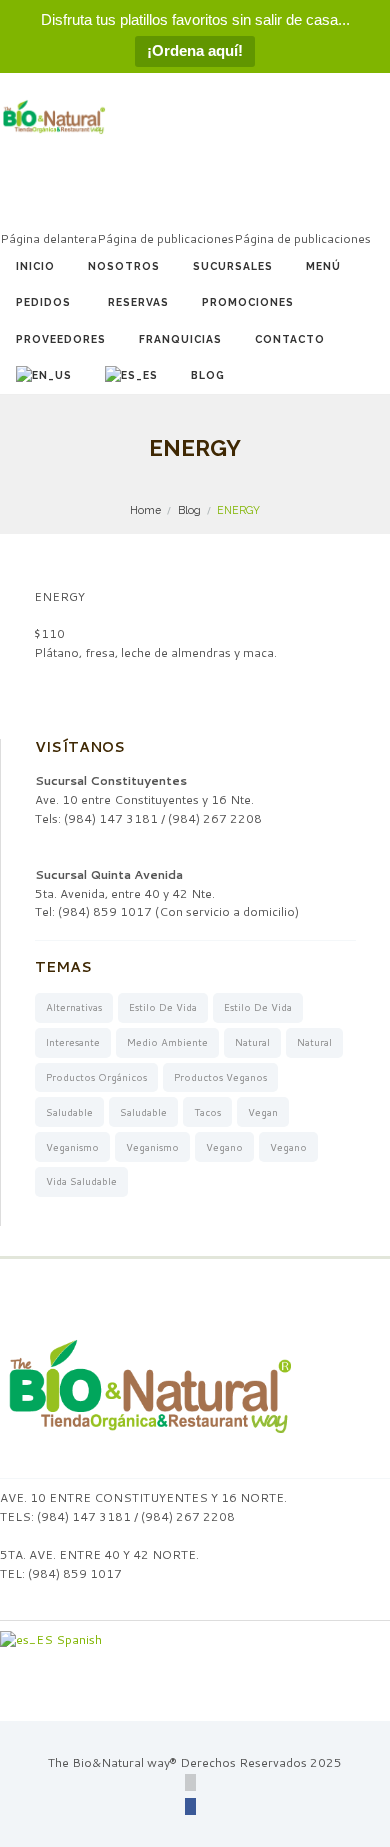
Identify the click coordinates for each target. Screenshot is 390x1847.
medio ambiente (167, 1042)
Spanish (77, 1639)
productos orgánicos (96, 1077)
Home (145, 510)
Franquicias (180, 339)
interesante (73, 1042)
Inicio (35, 266)
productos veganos (220, 1077)
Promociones (248, 302)
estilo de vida (163, 1007)
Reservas (138, 302)
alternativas (74, 1007)
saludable (69, 1112)
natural (252, 1042)
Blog (208, 375)
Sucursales (233, 266)
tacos (207, 1112)
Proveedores (61, 339)
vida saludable (81, 1181)
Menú (323, 266)
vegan (263, 1112)
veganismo (72, 1147)
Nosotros (124, 266)
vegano (224, 1147)
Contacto (290, 339)
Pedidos (43, 302)
